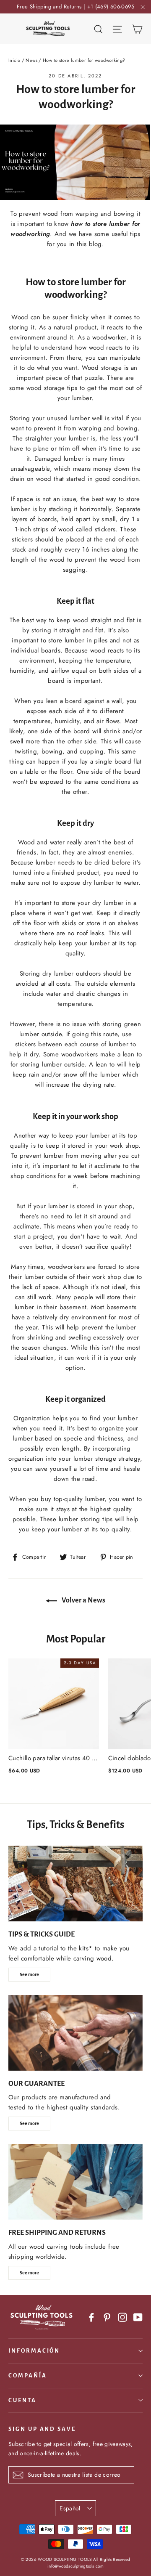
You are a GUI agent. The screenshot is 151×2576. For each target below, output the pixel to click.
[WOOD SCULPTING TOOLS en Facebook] (91, 2317)
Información (34, 2351)
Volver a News (83, 1600)
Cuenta (22, 2400)
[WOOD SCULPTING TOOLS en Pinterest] (107, 2317)
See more (29, 1974)
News (31, 60)
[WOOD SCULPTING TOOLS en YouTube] (138, 2317)
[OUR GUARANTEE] (75, 2033)
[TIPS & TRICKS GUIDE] (75, 1884)
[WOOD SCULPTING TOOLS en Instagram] (122, 2317)
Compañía (28, 2376)
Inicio (14, 60)
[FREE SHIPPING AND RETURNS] (75, 2182)
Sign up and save (42, 2429)
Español (70, 2508)
